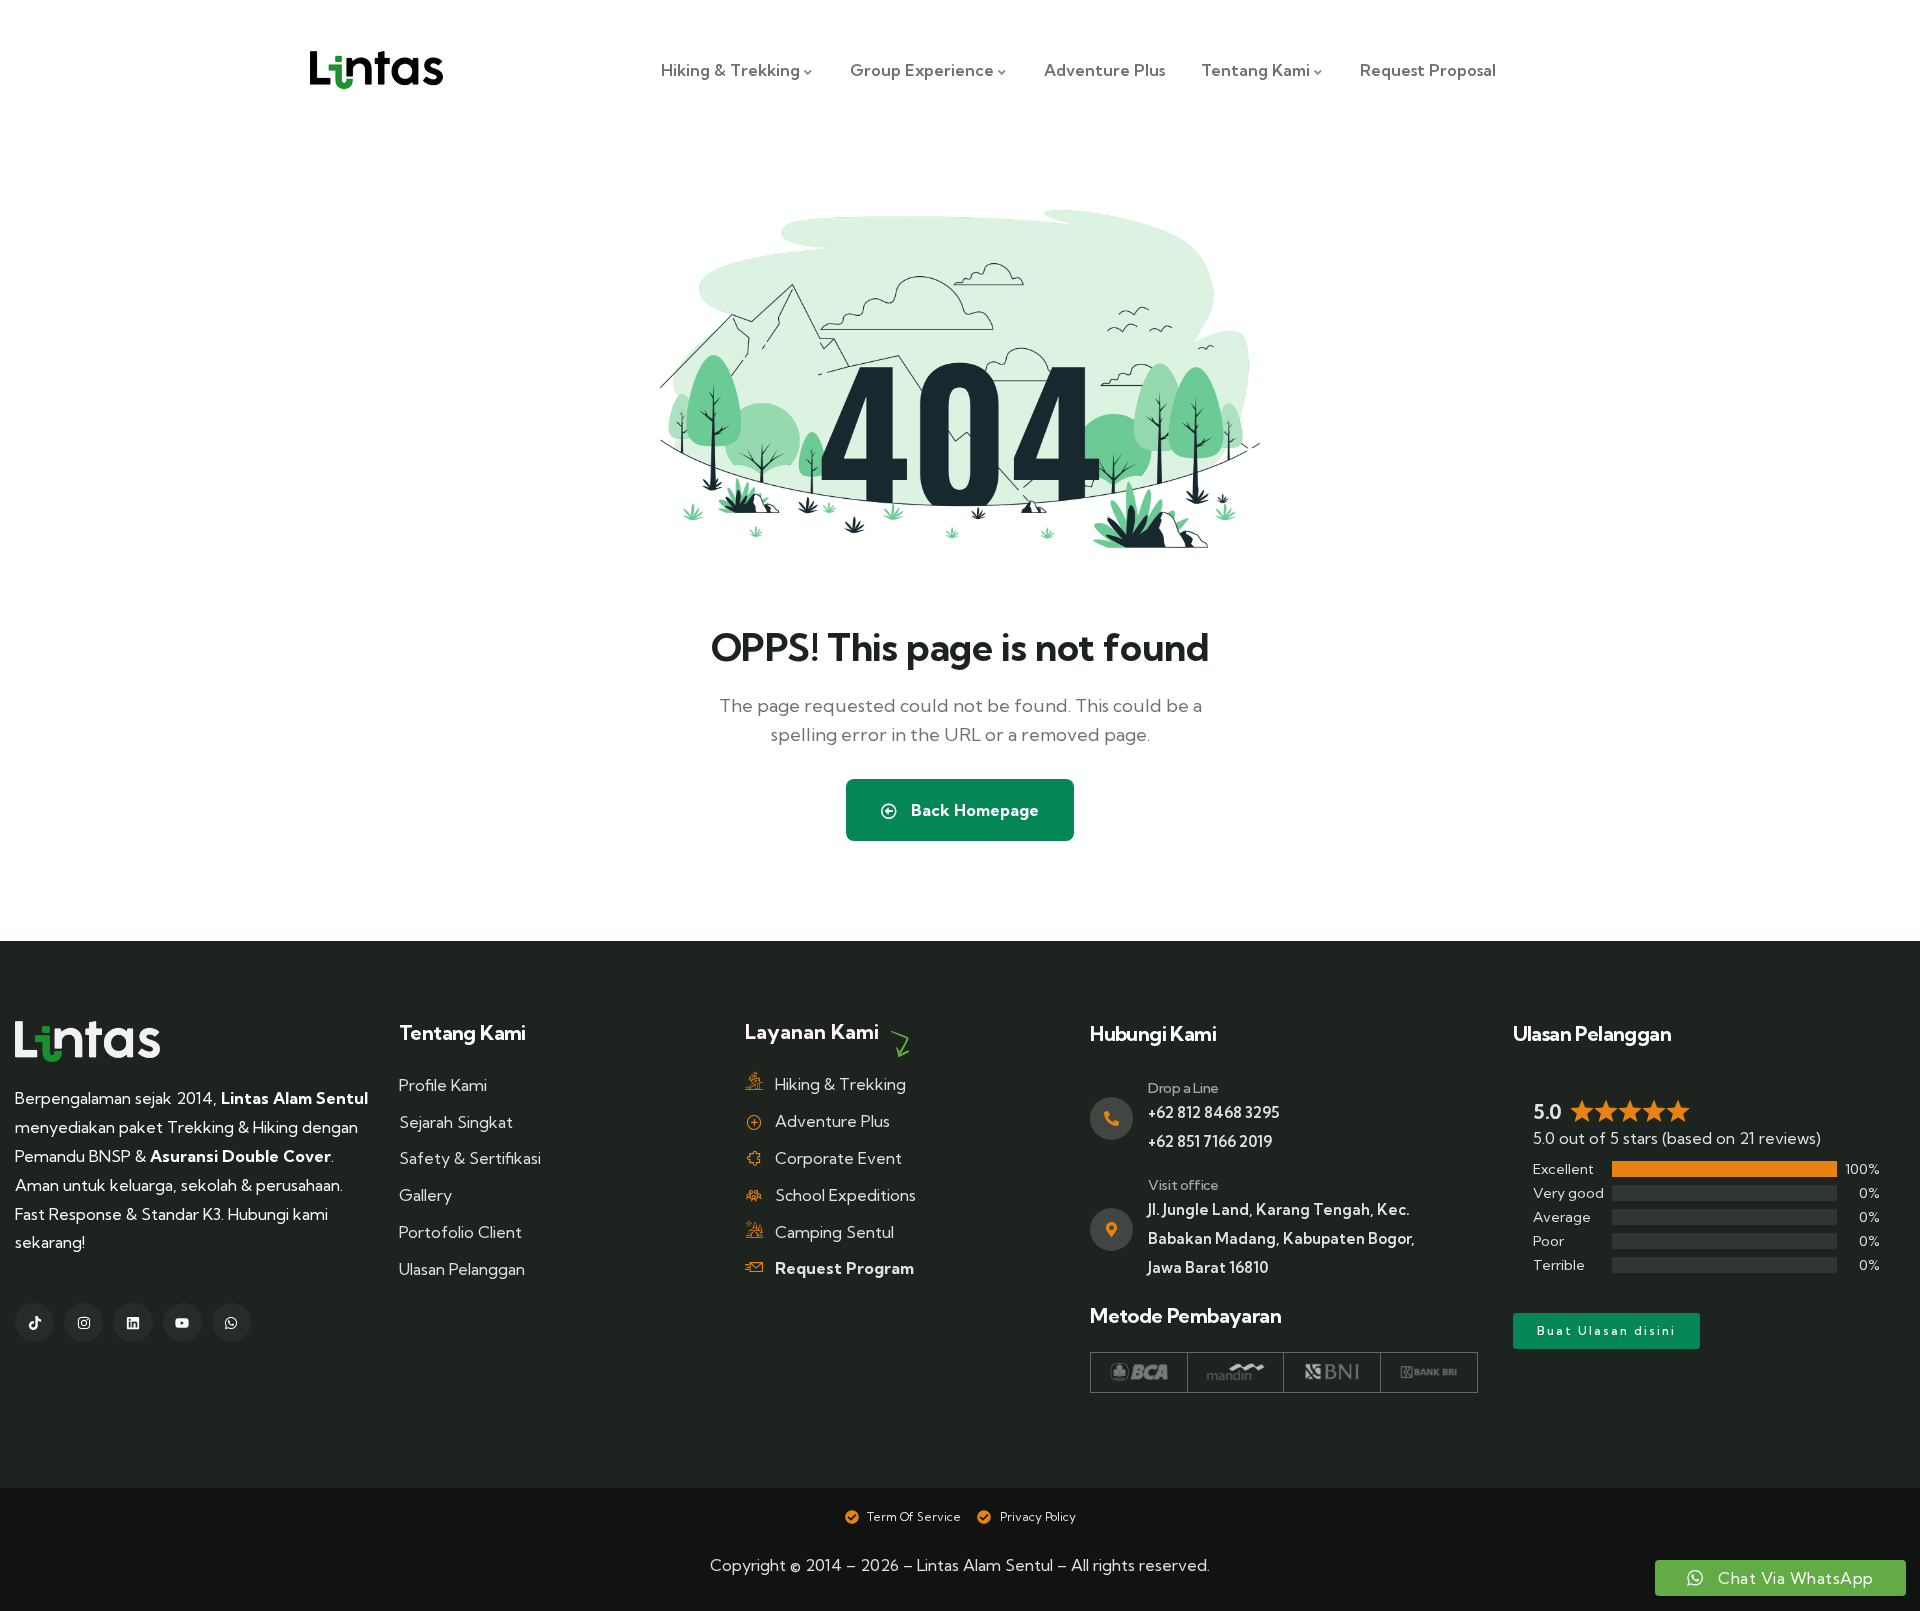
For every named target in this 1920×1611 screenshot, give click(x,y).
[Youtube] (182, 1322)
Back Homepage (973, 810)
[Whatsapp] (231, 1322)
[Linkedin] (132, 1322)
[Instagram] (83, 1322)
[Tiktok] (34, 1322)
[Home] (87, 1041)
